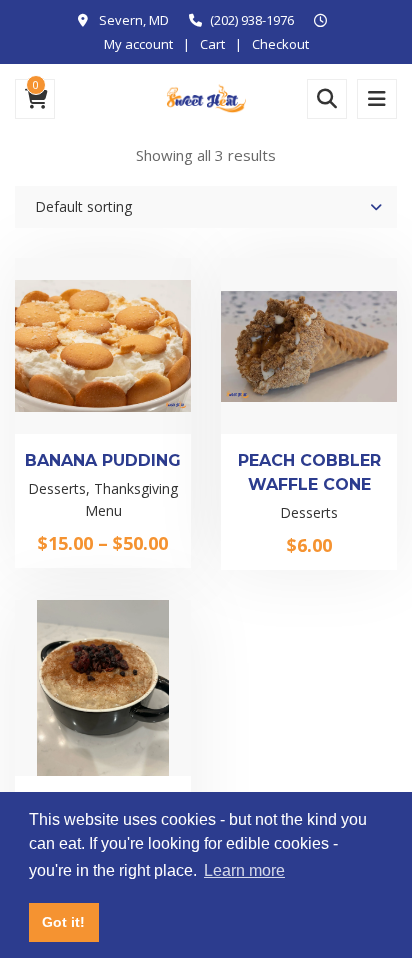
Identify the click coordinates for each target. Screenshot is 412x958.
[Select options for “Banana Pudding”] (103, 436)
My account (138, 44)
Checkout (280, 44)
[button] (309, 436)
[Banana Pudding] (69, 380)
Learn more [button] (244, 870)
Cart (212, 44)
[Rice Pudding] (69, 716)
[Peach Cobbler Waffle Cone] (275, 380)
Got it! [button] (63, 922)
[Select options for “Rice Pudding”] (103, 772)
